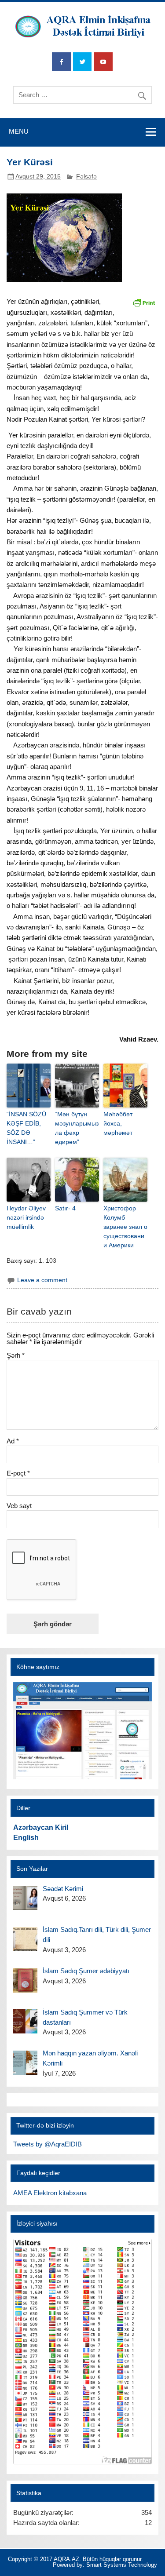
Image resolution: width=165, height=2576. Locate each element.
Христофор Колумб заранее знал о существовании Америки (125, 1227)
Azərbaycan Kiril (41, 1827)
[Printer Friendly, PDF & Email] (144, 302)
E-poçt (18, 1473)
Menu (19, 131)
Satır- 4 (65, 1208)
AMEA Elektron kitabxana (50, 2193)
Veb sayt (19, 1506)
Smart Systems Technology (122, 2565)
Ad (13, 1441)
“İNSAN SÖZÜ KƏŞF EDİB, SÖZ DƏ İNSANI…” (26, 1128)
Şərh (16, 1355)
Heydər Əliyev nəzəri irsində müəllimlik (26, 1217)
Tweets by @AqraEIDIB (48, 2144)
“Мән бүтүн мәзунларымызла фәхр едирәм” (77, 1128)
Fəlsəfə (86, 177)
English (26, 1838)
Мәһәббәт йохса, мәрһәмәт (118, 1123)
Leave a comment (42, 1280)
